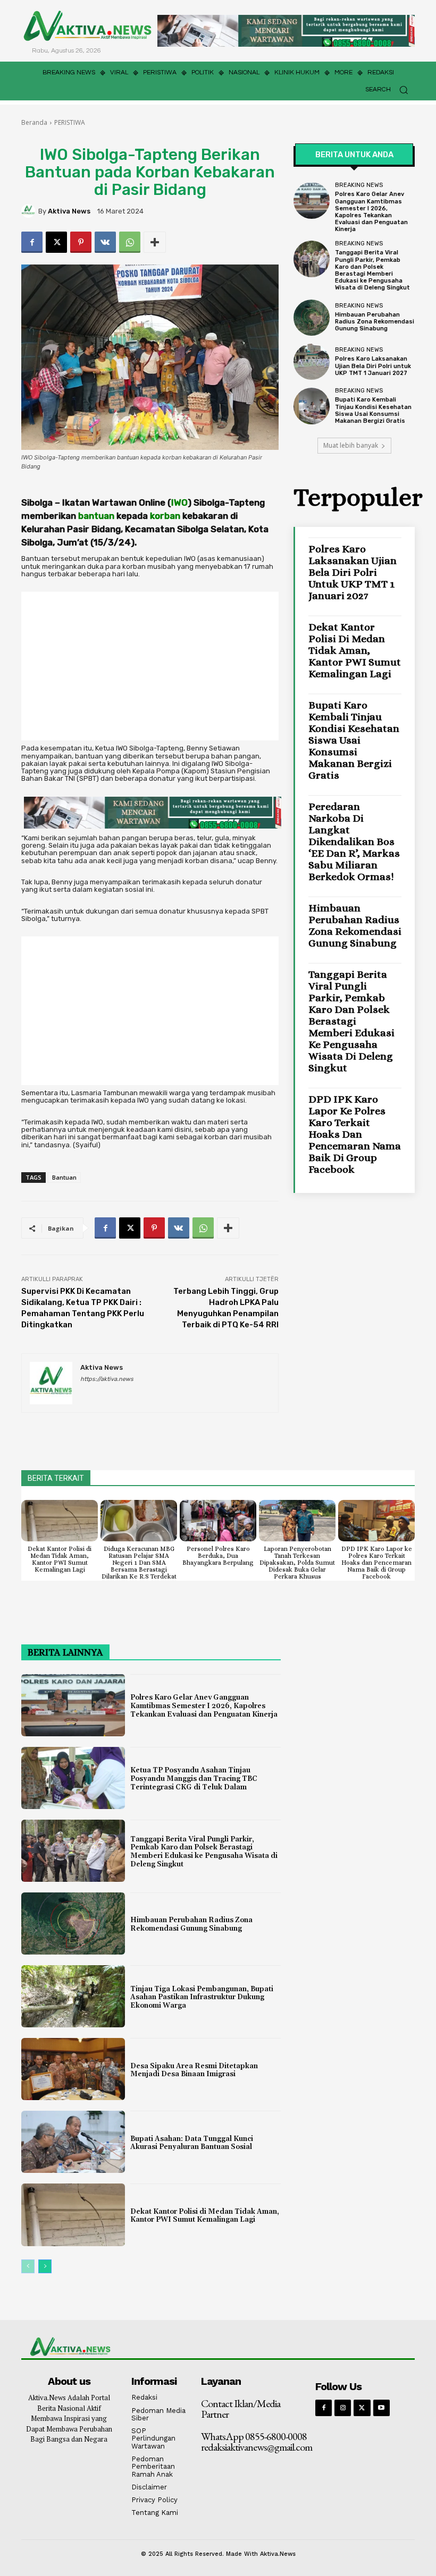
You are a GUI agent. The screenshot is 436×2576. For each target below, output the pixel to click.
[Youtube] (381, 2408)
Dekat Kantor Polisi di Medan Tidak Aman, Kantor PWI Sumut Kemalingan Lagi (355, 650)
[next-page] (45, 2266)
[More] (155, 242)
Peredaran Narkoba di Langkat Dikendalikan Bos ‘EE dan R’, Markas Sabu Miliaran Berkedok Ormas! (354, 842)
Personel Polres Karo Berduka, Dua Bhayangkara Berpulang (218, 1556)
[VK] (105, 242)
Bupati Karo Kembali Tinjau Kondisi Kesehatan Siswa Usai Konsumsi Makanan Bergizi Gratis (373, 410)
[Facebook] (32, 242)
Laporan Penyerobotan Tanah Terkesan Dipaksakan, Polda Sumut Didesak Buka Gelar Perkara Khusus (297, 1563)
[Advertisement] (150, 666)
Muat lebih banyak (351, 445)
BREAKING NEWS (359, 185)
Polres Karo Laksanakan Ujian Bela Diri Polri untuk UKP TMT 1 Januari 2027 (373, 366)
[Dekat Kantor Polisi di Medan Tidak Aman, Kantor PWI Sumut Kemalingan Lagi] (60, 1521)
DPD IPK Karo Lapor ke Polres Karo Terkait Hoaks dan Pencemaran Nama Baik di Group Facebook (355, 1134)
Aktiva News (69, 211)
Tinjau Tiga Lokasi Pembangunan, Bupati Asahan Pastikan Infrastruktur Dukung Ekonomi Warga (202, 1997)
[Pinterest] (81, 242)
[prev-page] (28, 2266)
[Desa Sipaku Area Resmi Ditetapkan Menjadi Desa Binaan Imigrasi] (73, 2069)
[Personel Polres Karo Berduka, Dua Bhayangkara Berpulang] (218, 1521)
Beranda (34, 122)
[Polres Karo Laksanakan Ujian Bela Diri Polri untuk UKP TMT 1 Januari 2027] (312, 362)
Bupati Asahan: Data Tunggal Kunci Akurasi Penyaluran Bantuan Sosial (192, 2143)
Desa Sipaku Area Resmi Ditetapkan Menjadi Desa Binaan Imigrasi (194, 2070)
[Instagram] (343, 2408)
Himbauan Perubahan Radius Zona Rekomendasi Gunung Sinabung (375, 322)
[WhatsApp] (130, 242)
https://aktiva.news (107, 1379)
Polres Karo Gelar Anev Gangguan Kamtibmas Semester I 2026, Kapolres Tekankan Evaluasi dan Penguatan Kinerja (371, 212)
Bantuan (64, 1177)
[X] (56, 242)
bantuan (96, 516)
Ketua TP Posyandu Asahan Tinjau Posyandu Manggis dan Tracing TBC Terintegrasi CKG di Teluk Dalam (194, 1779)
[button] (390, 89)
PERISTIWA (70, 122)
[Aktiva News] (30, 211)
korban (165, 516)
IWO (179, 502)
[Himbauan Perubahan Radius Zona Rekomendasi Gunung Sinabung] (312, 318)
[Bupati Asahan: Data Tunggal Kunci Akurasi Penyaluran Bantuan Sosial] (73, 2142)
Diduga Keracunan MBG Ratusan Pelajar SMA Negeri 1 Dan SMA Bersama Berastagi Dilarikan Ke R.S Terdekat (139, 1563)
